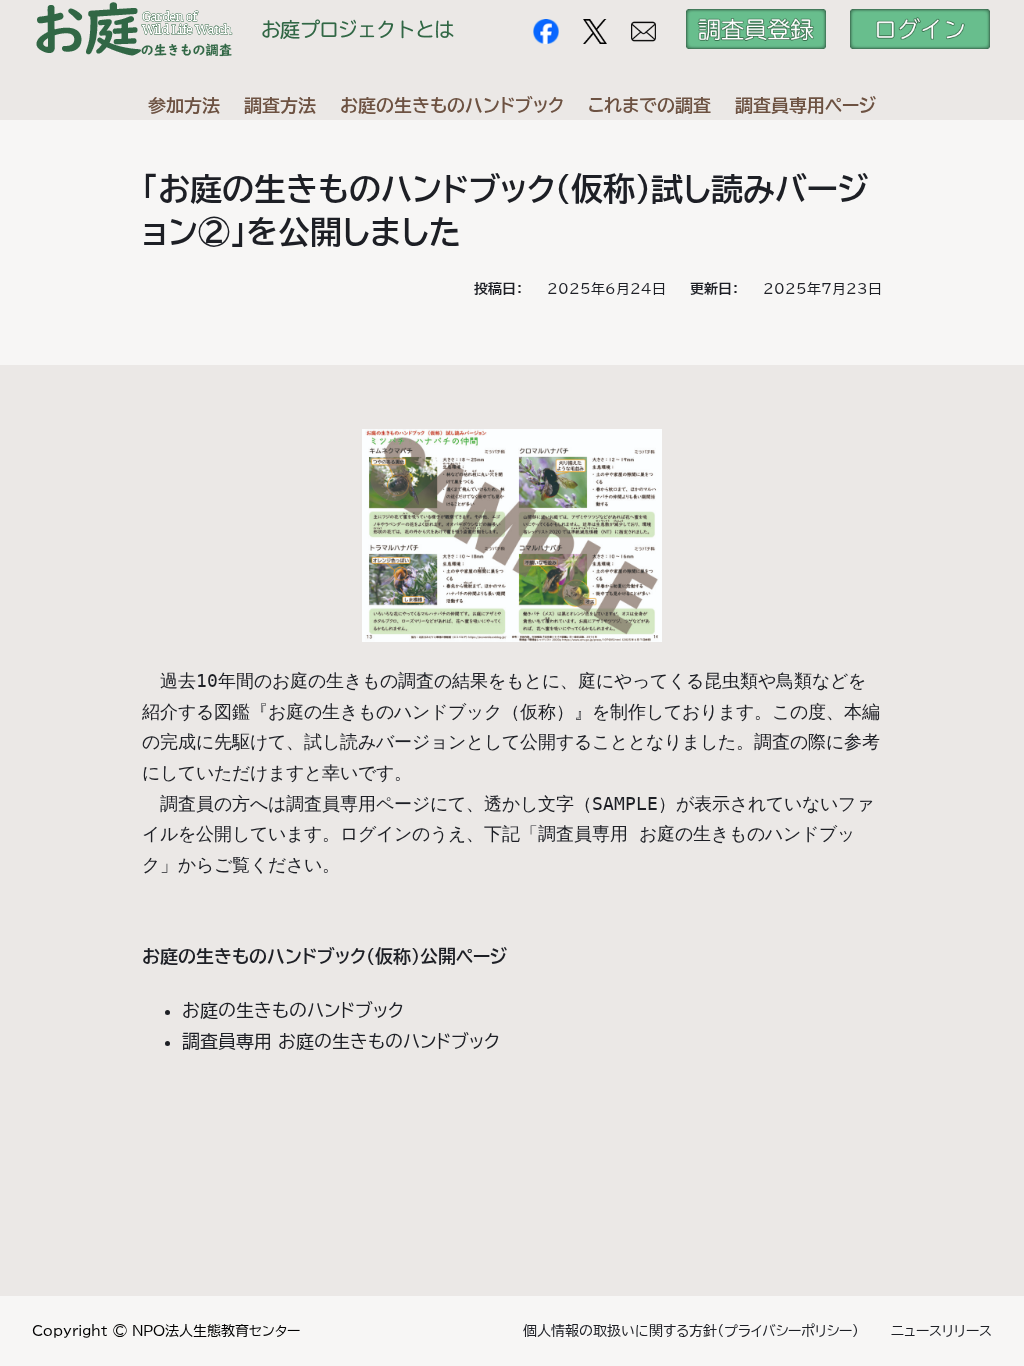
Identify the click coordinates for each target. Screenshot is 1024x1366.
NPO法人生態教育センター (216, 1331)
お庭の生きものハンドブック (293, 1010)
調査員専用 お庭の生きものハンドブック (341, 1041)
